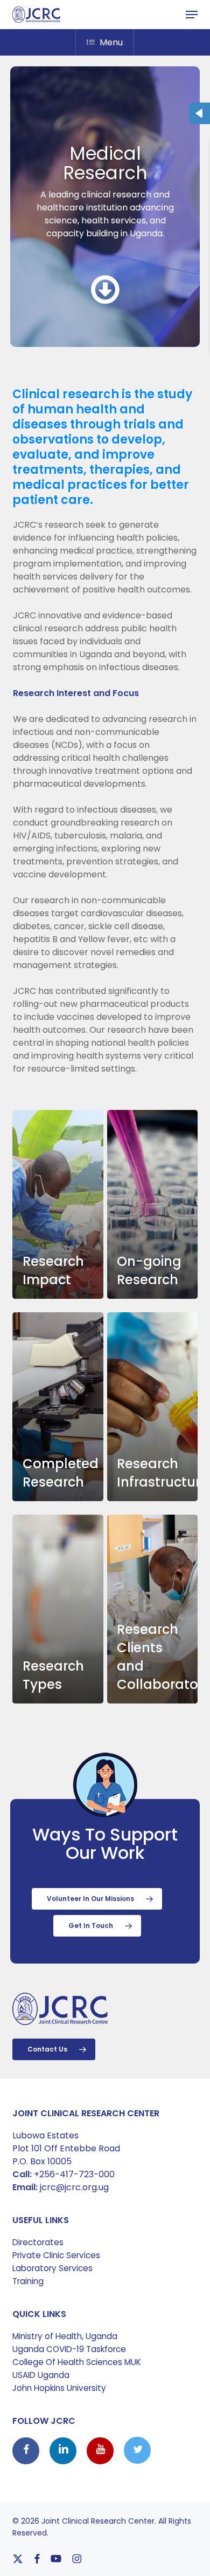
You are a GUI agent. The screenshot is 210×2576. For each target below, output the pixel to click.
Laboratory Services (52, 2268)
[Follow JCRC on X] (137, 2451)
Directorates (38, 2242)
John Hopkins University (59, 2388)
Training (28, 2281)
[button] (192, 15)
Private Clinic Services (56, 2255)
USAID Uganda (41, 2375)
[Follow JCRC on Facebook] (27, 2451)
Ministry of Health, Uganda (65, 2336)
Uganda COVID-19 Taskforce (69, 2349)
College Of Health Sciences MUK (77, 2362)
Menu (111, 42)
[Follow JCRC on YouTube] (101, 2451)
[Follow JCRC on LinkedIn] (64, 2451)
